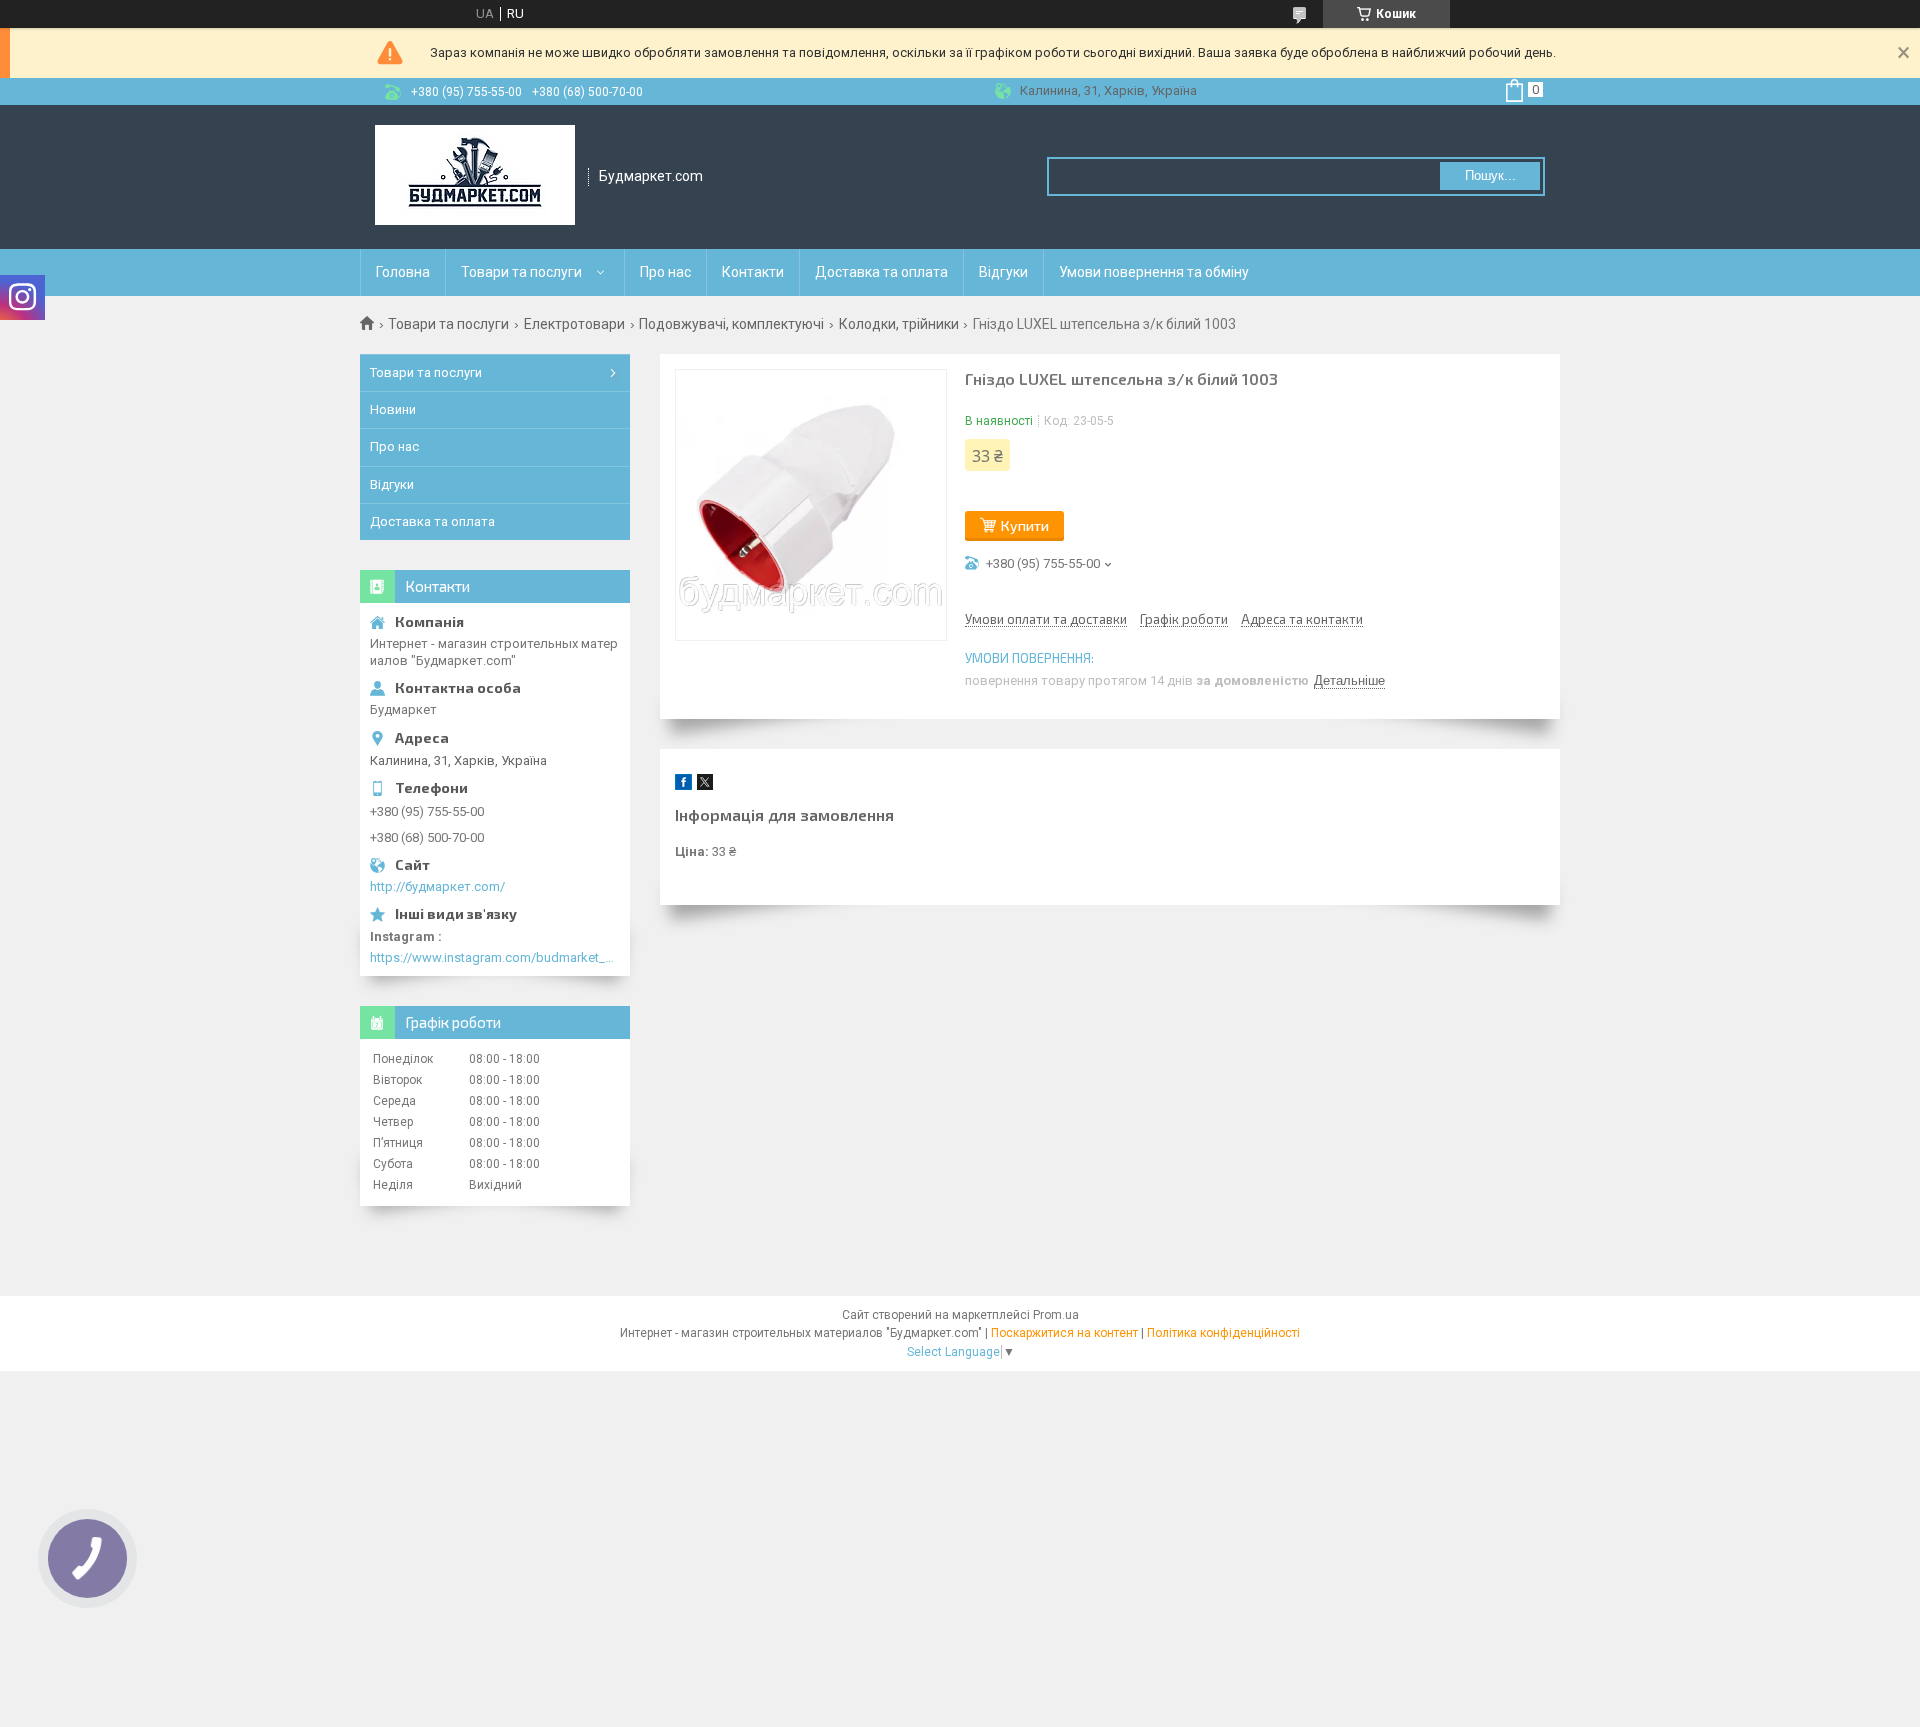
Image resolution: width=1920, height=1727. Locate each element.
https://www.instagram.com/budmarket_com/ (495, 957)
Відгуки (1003, 272)
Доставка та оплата (881, 272)
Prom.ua (1056, 1315)
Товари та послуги (521, 272)
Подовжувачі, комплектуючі (731, 324)
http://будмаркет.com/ (437, 886)
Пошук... (1490, 175)
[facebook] (683, 785)
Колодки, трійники (899, 324)
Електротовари (574, 324)
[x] (705, 785)
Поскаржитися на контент (1064, 1333)
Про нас (665, 272)
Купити (1025, 525)
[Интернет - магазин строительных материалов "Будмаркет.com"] (475, 177)
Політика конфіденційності (1223, 1333)
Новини (393, 409)
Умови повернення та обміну (1154, 272)
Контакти (753, 272)
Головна (403, 272)
